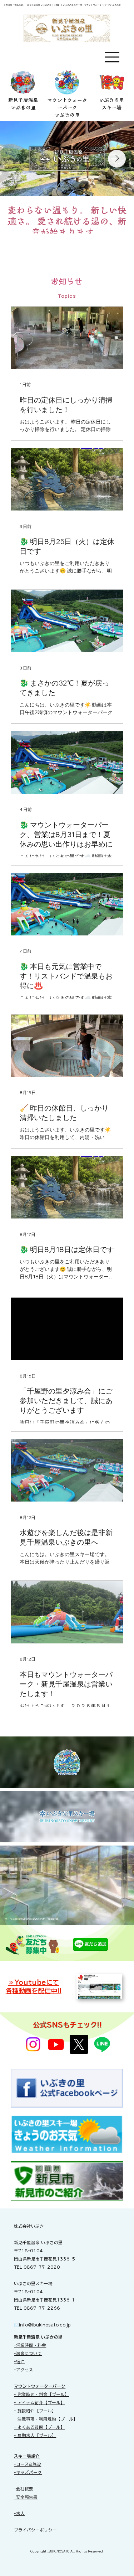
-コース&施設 (28, 2464)
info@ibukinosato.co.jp (45, 2325)
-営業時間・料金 (30, 2345)
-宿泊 (19, 2362)
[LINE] (102, 2044)
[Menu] (113, 57)
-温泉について (28, 2353)
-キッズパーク (28, 2472)
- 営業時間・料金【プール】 (41, 2394)
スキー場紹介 (27, 2456)
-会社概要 (24, 2489)
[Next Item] (117, 159)
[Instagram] (33, 2044)
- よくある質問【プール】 (39, 2427)
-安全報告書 (26, 2497)
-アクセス (24, 2370)
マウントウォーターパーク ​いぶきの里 (67, 108)
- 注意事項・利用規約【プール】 (46, 2419)
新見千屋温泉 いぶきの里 (38, 2337)
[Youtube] (56, 2044)
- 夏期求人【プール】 (35, 2435)
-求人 (19, 2513)
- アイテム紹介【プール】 (39, 2403)
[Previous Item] (17, 159)
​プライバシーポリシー (35, 2530)
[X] (79, 2044)
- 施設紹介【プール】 (35, 2411)
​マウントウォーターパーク (40, 2386)
